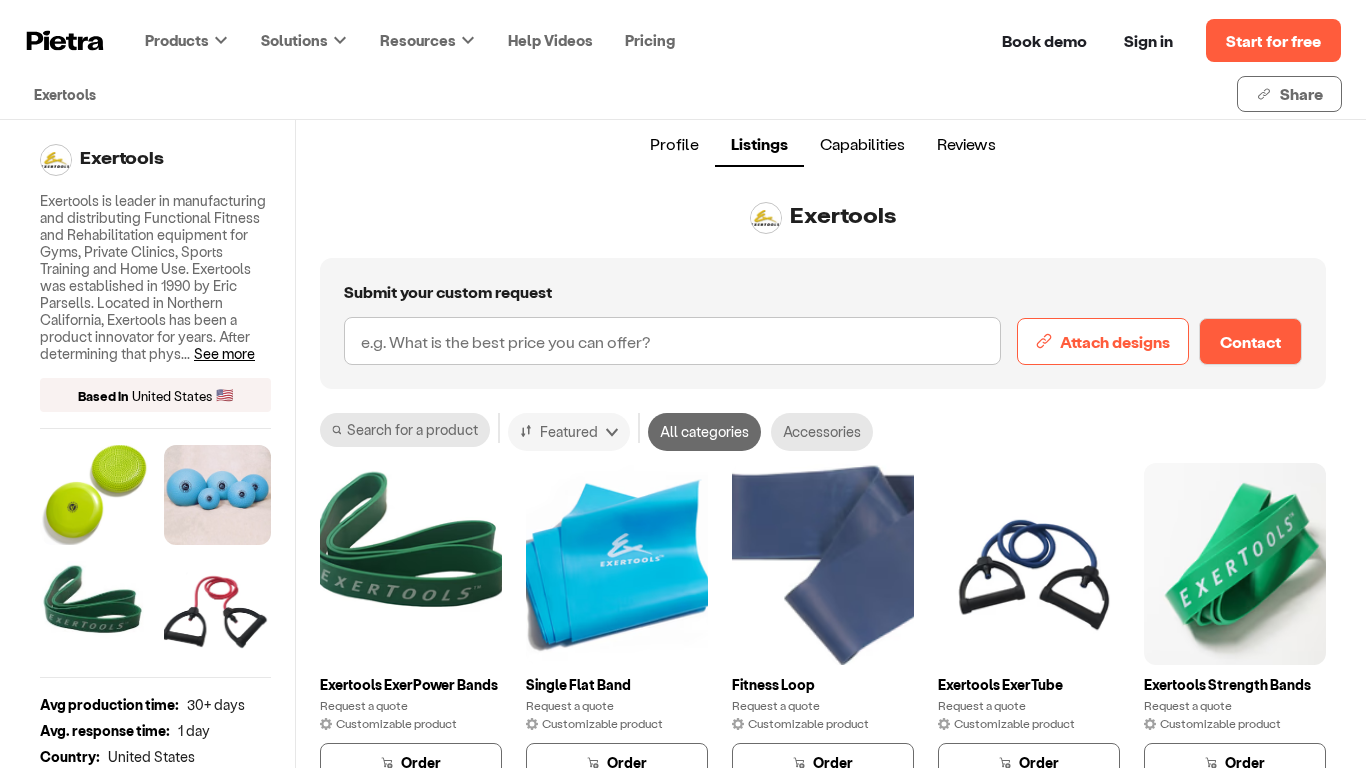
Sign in (1148, 40)
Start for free (1273, 40)
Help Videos (550, 40)
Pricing (650, 40)
